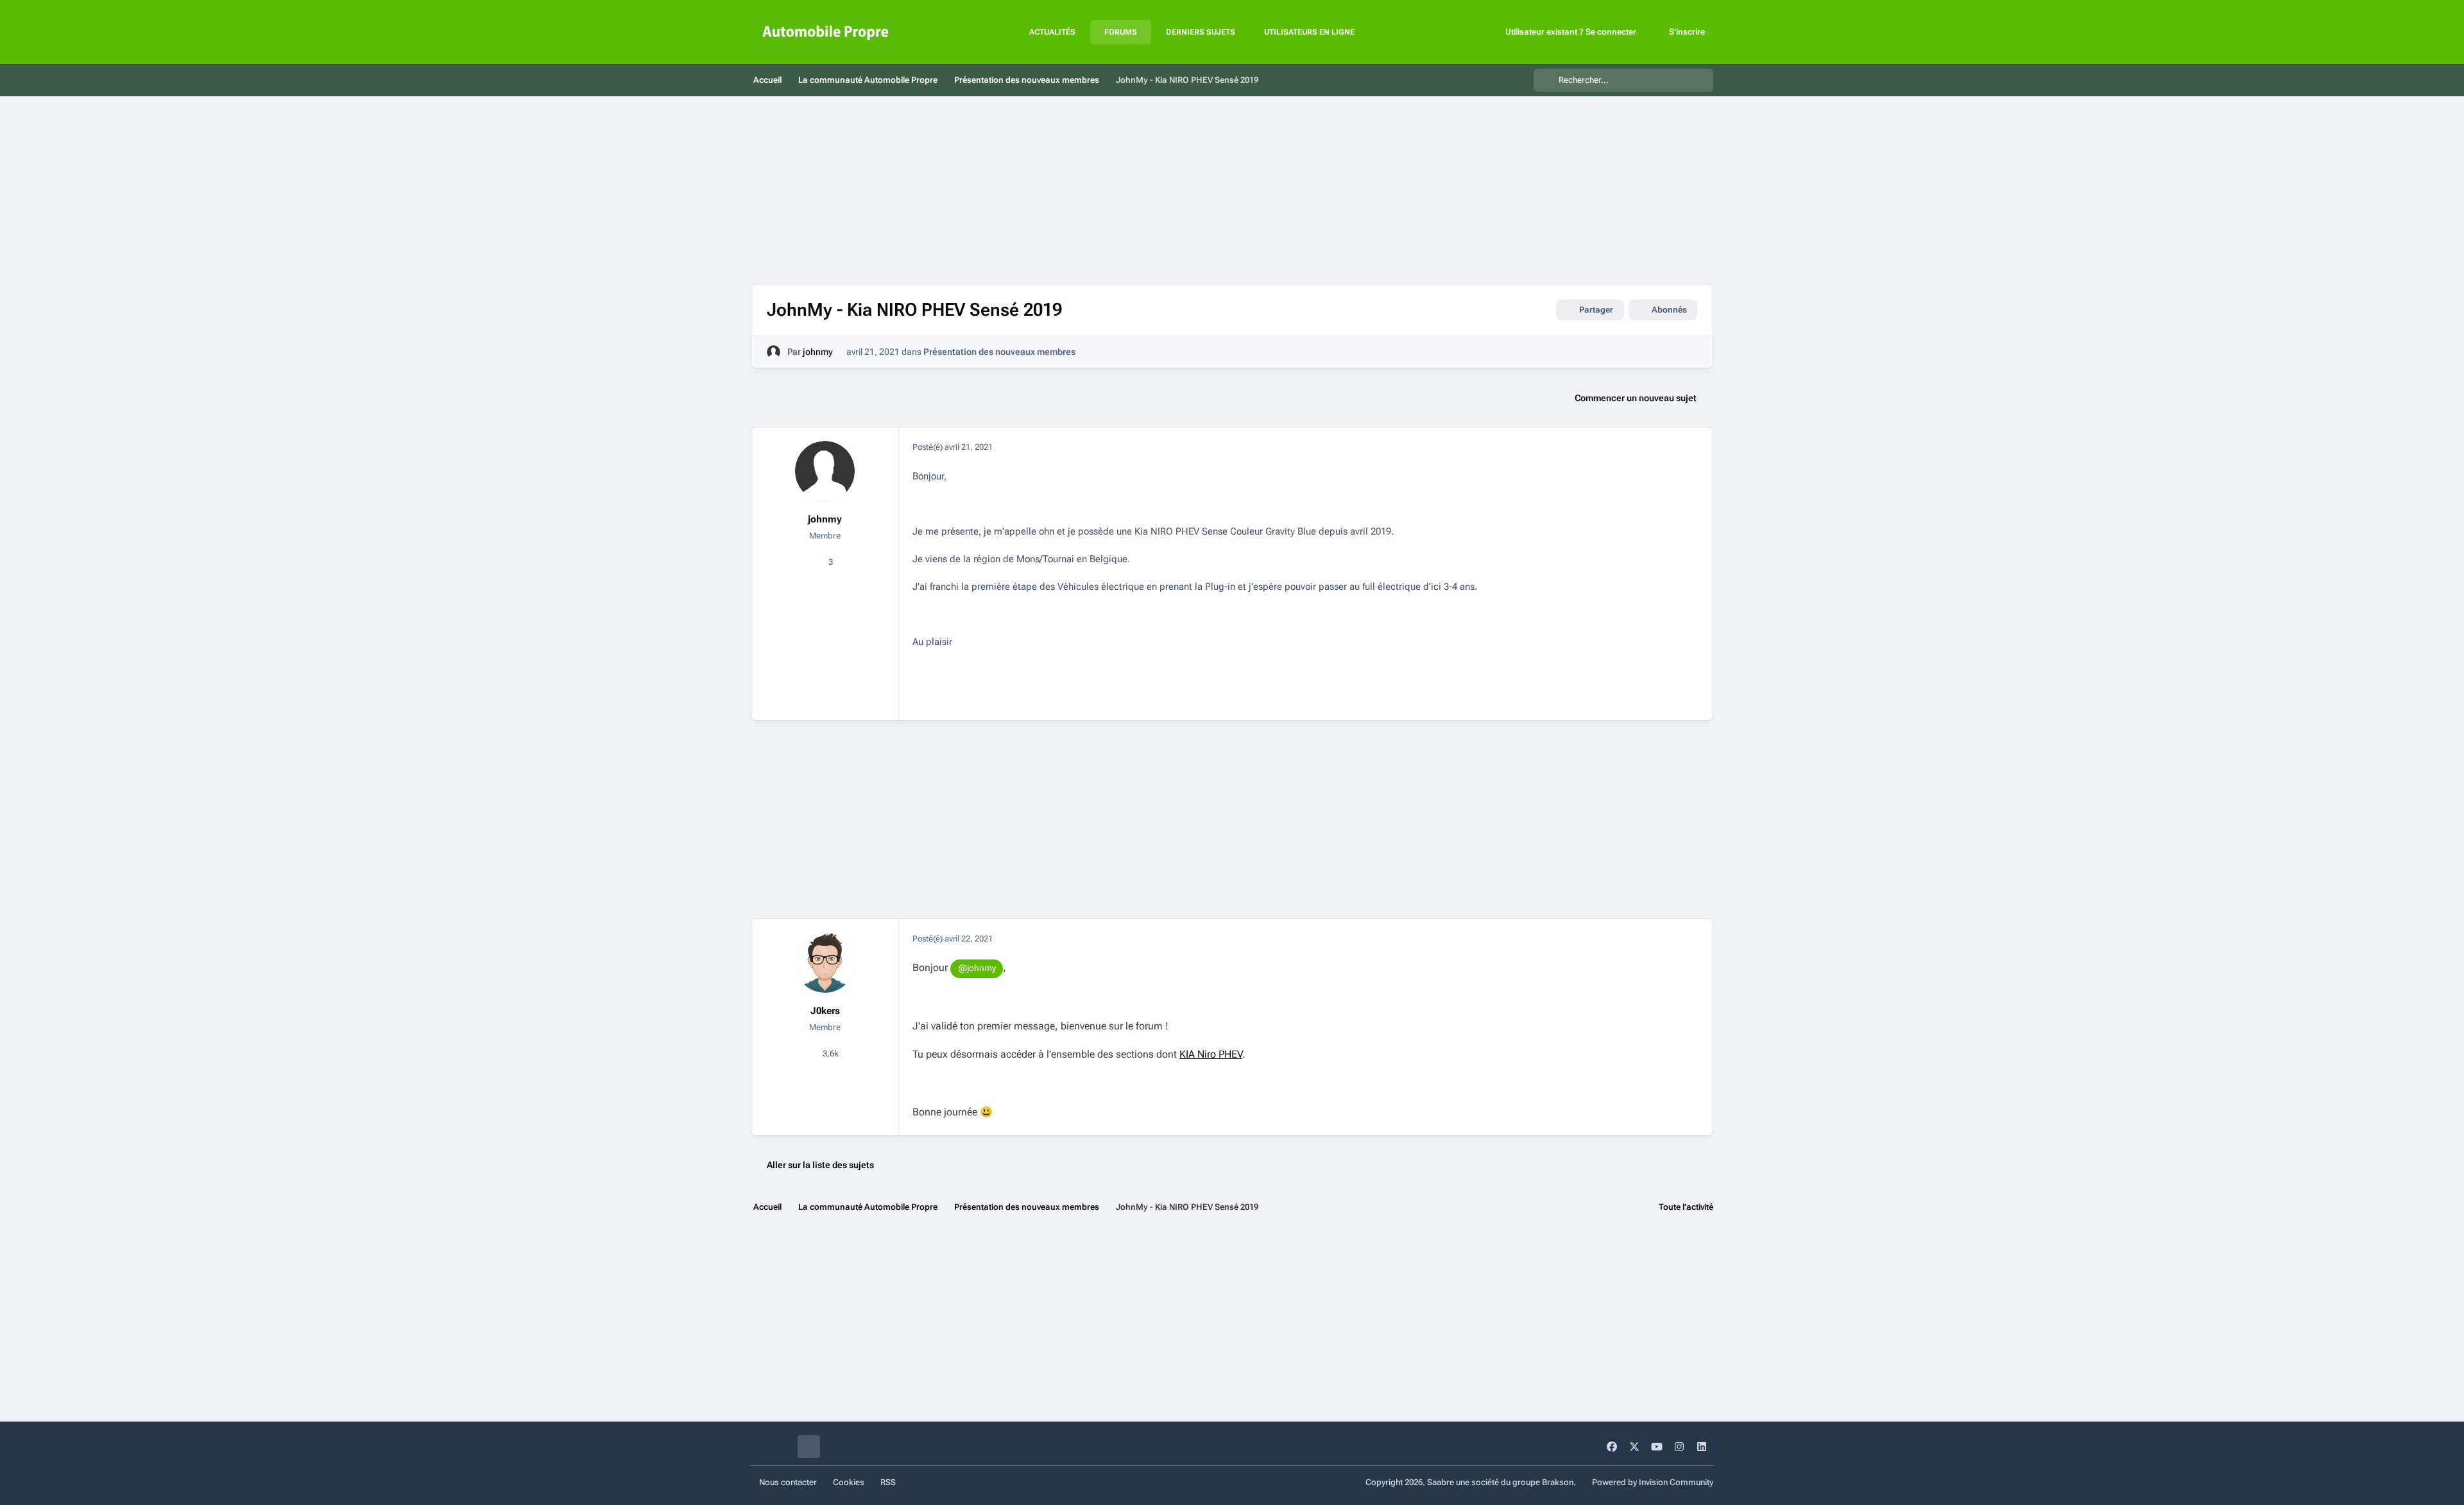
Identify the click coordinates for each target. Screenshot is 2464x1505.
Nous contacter (788, 1482)
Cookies (849, 1482)
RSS (888, 1482)
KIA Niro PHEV (1211, 1054)
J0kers (825, 1011)
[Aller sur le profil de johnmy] (774, 352)
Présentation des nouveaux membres (999, 352)
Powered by (1653, 1482)
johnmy (818, 352)
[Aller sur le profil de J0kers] (825, 963)
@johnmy (977, 968)
